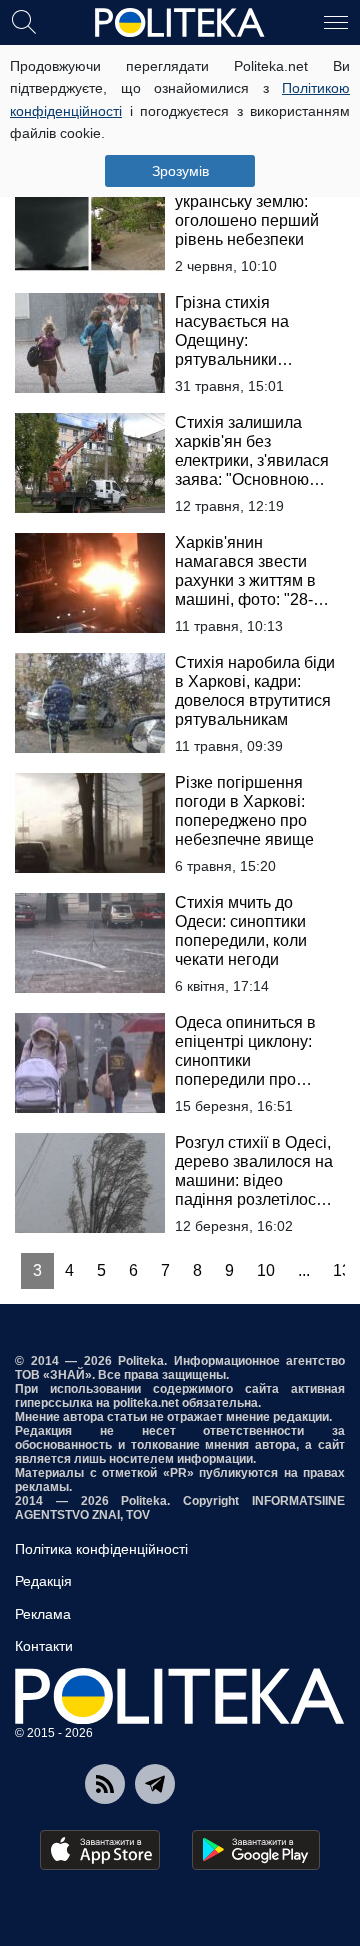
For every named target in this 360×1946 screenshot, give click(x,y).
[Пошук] (24, 21)
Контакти (44, 1646)
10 (266, 1270)
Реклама (43, 1614)
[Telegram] (155, 1784)
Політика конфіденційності (101, 1549)
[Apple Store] (100, 1850)
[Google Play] (256, 1850)
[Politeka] (180, 23)
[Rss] (105, 1784)
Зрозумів (180, 171)
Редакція (43, 1581)
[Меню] (336, 21)
